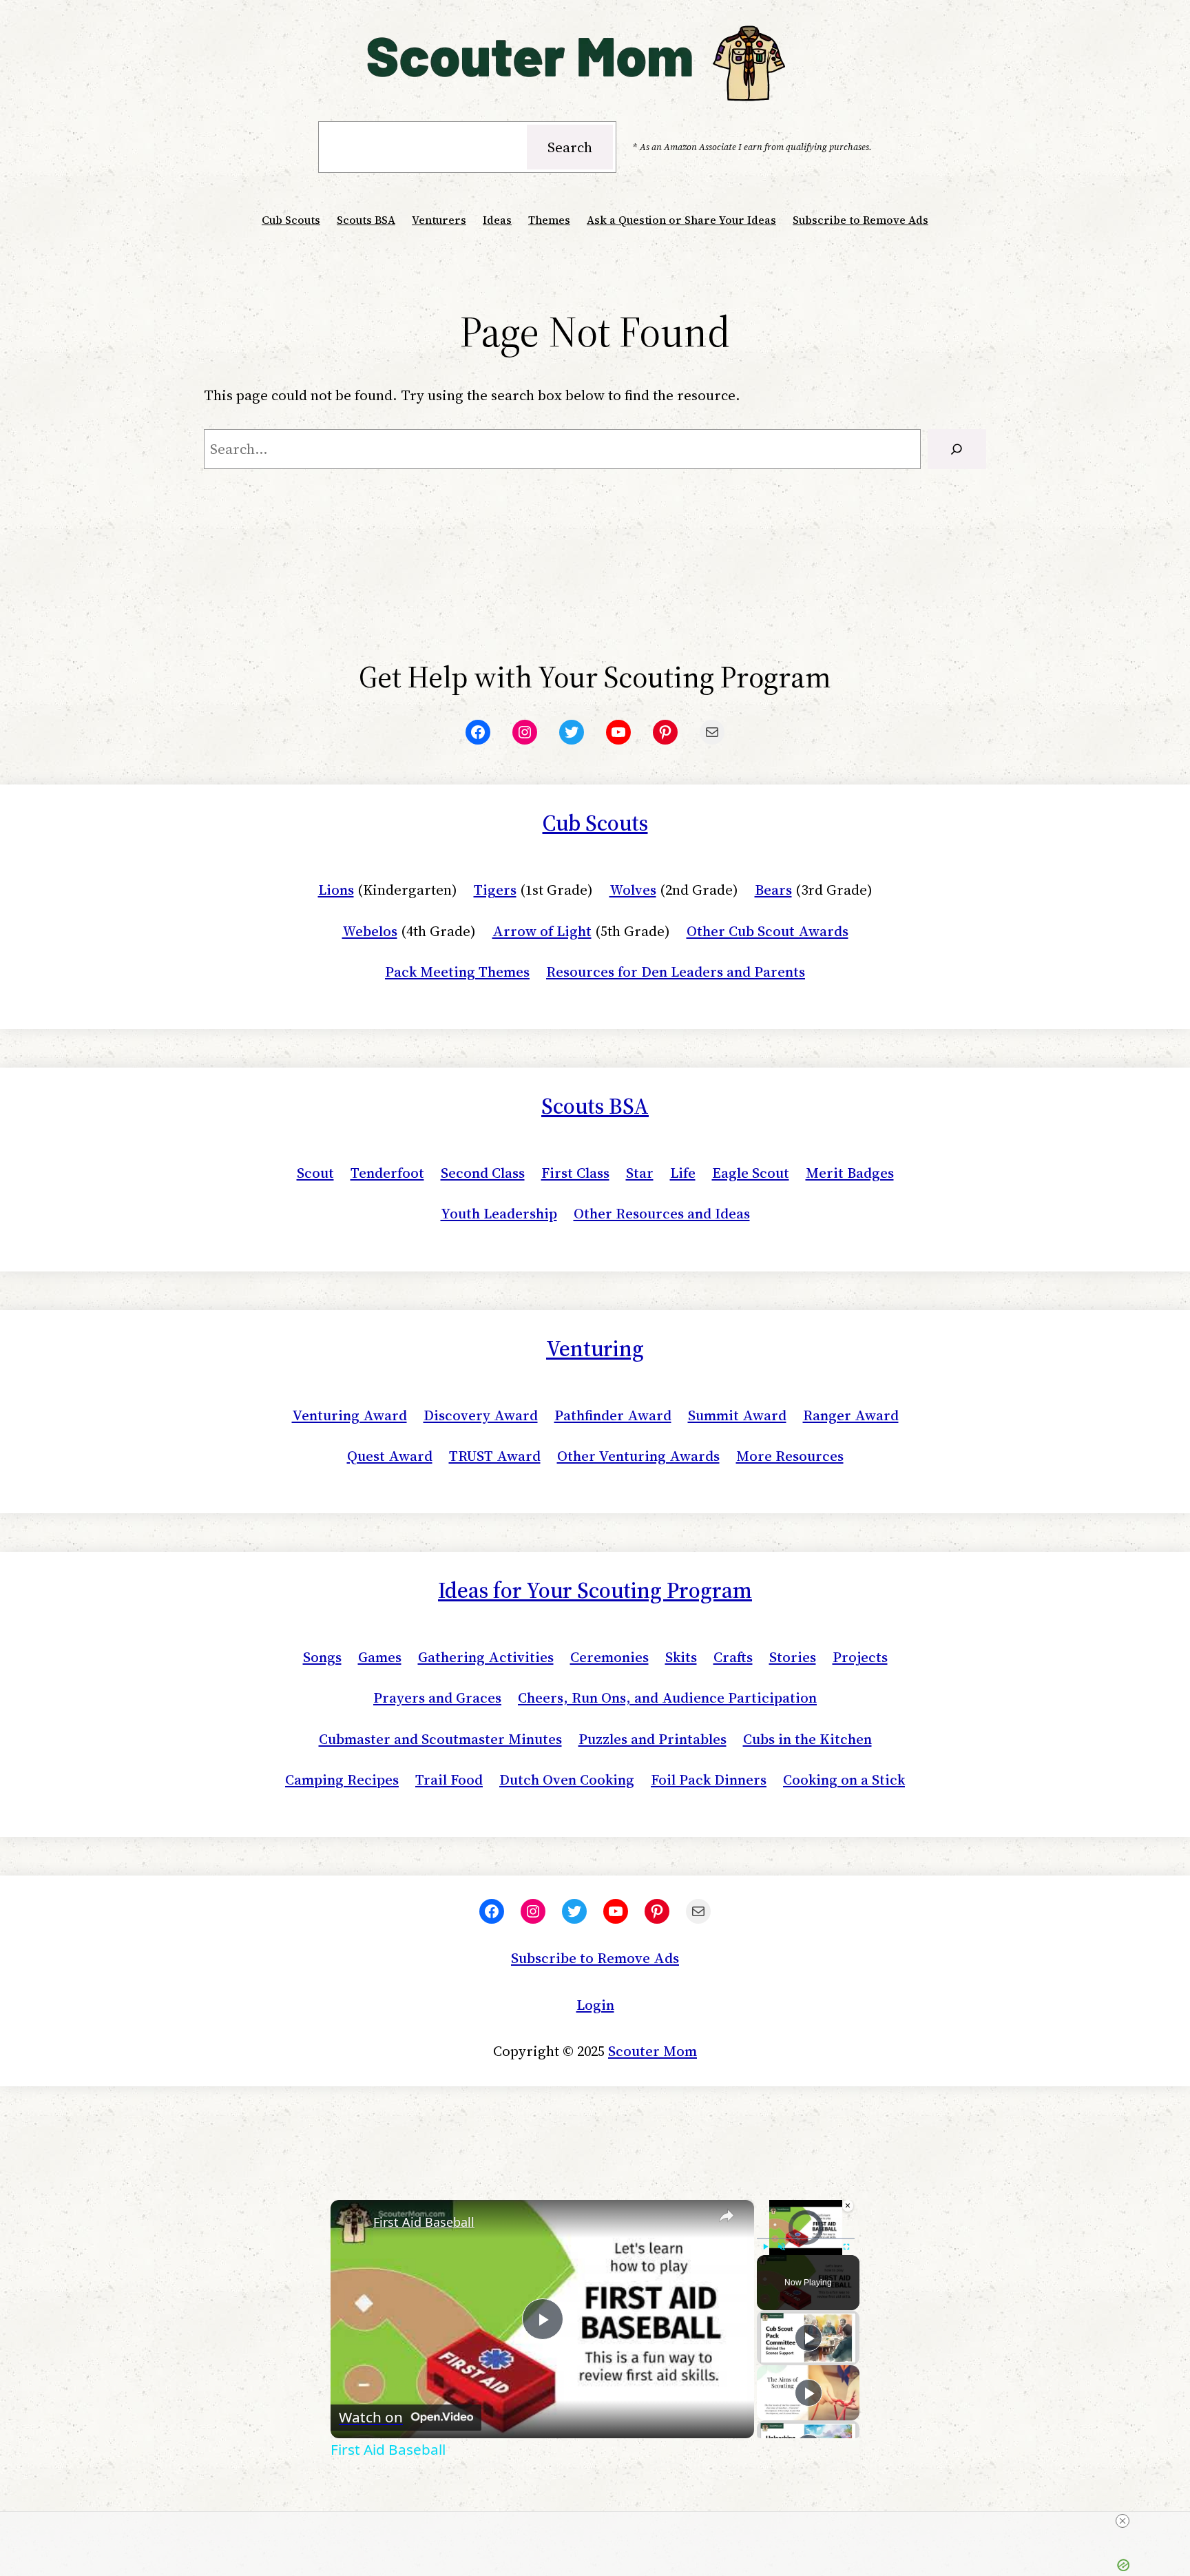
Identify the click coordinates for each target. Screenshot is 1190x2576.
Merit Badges (850, 1173)
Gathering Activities (486, 1657)
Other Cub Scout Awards (768, 931)
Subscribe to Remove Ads (595, 1958)
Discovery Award (481, 1415)
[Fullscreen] (846, 2247)
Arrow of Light (542, 931)
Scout (315, 1173)
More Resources (790, 1456)
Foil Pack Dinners (709, 1779)
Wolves (633, 890)
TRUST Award (495, 1456)
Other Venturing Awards (638, 1456)
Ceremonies (609, 1657)
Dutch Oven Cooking (567, 1779)
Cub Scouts (595, 823)
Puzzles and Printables (653, 1739)
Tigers (495, 890)
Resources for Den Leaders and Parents (676, 972)
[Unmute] (782, 2247)
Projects (860, 1657)
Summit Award (737, 1415)
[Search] (957, 449)
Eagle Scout (751, 1173)
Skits (681, 1657)
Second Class (483, 1173)
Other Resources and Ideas (662, 1213)
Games (380, 1657)
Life (683, 1173)
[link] (353, 2222)
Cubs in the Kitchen (807, 1739)
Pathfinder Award (613, 1415)
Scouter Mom (653, 2051)
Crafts (733, 1657)
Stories (793, 1657)
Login (595, 2005)
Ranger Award (851, 1415)
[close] (1123, 2521)
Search (570, 147)
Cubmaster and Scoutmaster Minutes (440, 1739)
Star (640, 1173)
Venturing (595, 1349)
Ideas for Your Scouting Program (595, 1590)
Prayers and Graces (437, 1697)
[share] (727, 2216)
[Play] (765, 2247)
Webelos (370, 931)
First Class (575, 1173)
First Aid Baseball (424, 2222)
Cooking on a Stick (844, 1779)
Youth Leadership (499, 1213)
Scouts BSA (595, 1106)
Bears (773, 890)
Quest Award (390, 1456)
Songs (322, 1657)
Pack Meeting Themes (457, 972)
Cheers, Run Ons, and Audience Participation (667, 1697)
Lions (336, 890)
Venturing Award (349, 1415)
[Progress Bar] (806, 2239)
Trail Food (449, 1779)
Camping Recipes (342, 1779)
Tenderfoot (387, 1173)
